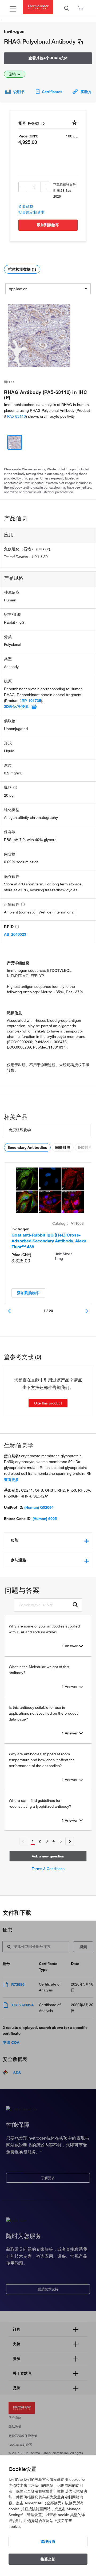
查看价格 (26, 206)
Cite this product (48, 1403)
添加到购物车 (48, 225)
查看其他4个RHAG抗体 (48, 58)
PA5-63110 (17, 416)
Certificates (52, 92)
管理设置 (48, 2542)
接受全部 (48, 2559)
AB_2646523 (15, 934)
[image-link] (39, 336)
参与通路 (18, 1560)
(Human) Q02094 (39, 1507)
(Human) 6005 (45, 1519)
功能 (15, 1540)
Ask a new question (48, 1856)
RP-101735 (31, 701)
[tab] (48, 1540)
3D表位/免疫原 (16, 707)
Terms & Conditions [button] (48, 1869)
